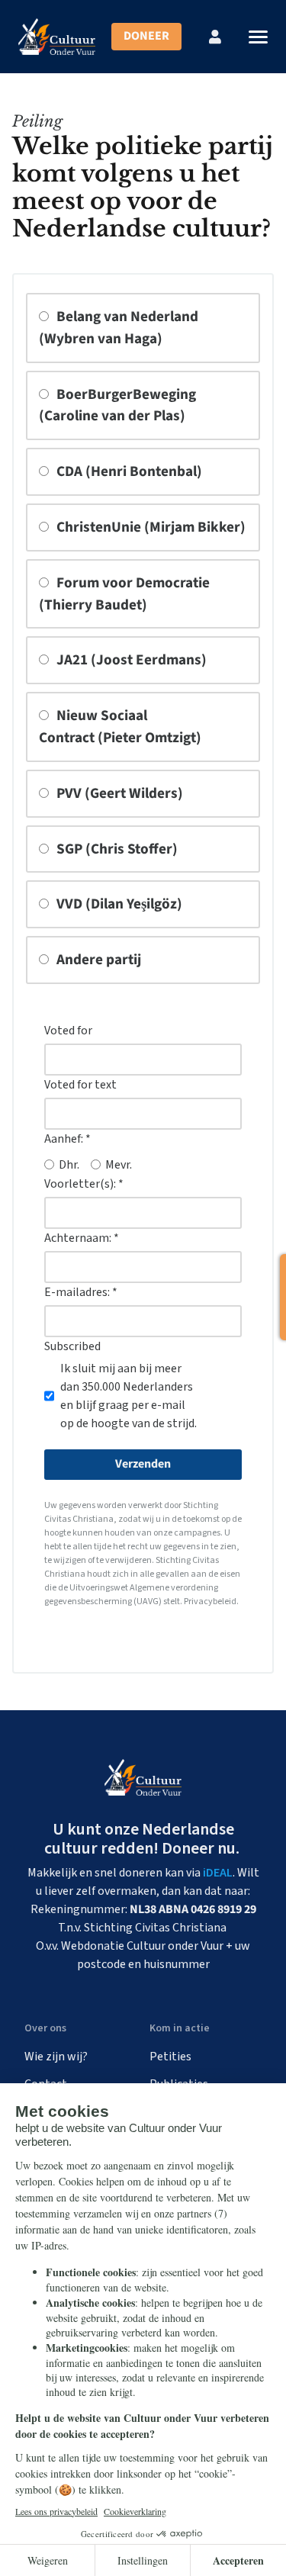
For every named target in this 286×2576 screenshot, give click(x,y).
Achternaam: (82, 1238)
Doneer (146, 36)
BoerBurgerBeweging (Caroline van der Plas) (117, 405)
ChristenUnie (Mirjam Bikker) (149, 527)
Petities (170, 2057)
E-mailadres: (81, 1292)
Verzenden (143, 1464)
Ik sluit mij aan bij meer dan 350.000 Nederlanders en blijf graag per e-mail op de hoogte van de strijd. (129, 1396)
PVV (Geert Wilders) (118, 793)
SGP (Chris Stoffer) (116, 849)
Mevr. (119, 1165)
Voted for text (80, 1085)
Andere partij (97, 960)
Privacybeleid (210, 1602)
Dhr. (69, 1165)
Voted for (68, 1031)
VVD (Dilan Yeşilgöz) (118, 904)
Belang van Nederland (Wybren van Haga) (119, 328)
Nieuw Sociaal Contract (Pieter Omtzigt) (120, 727)
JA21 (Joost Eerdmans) (130, 660)
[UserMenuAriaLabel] (215, 37)
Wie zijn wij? (56, 2057)
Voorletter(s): (84, 1184)
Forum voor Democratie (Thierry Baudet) (124, 594)
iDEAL (218, 1873)
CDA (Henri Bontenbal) (128, 471)
